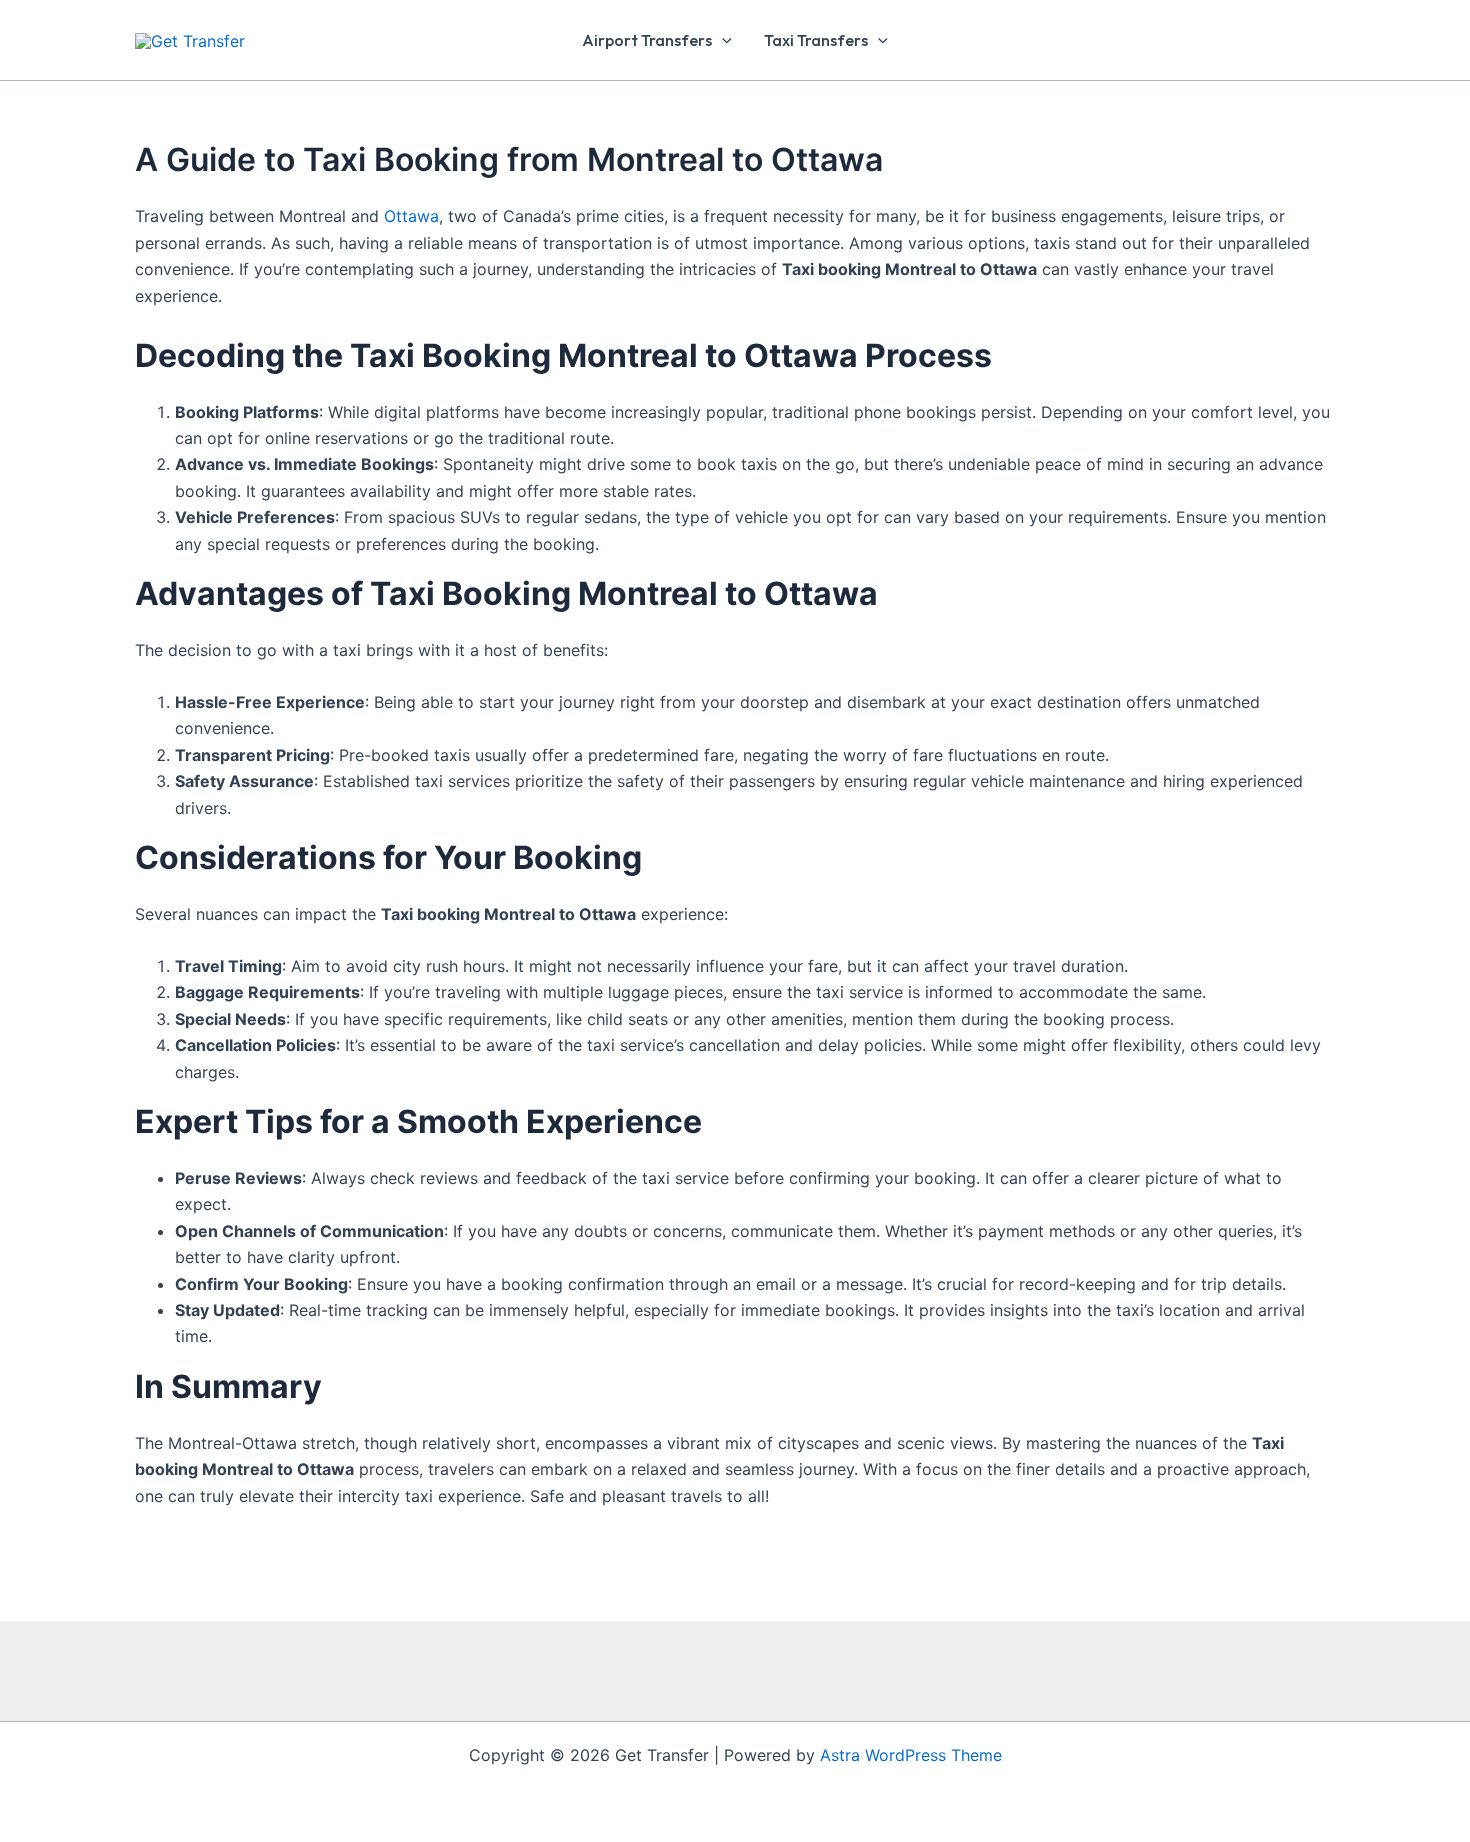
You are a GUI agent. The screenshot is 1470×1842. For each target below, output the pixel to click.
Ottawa (411, 216)
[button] (722, 40)
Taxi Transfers (816, 40)
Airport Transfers (647, 40)
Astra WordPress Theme (911, 1755)
